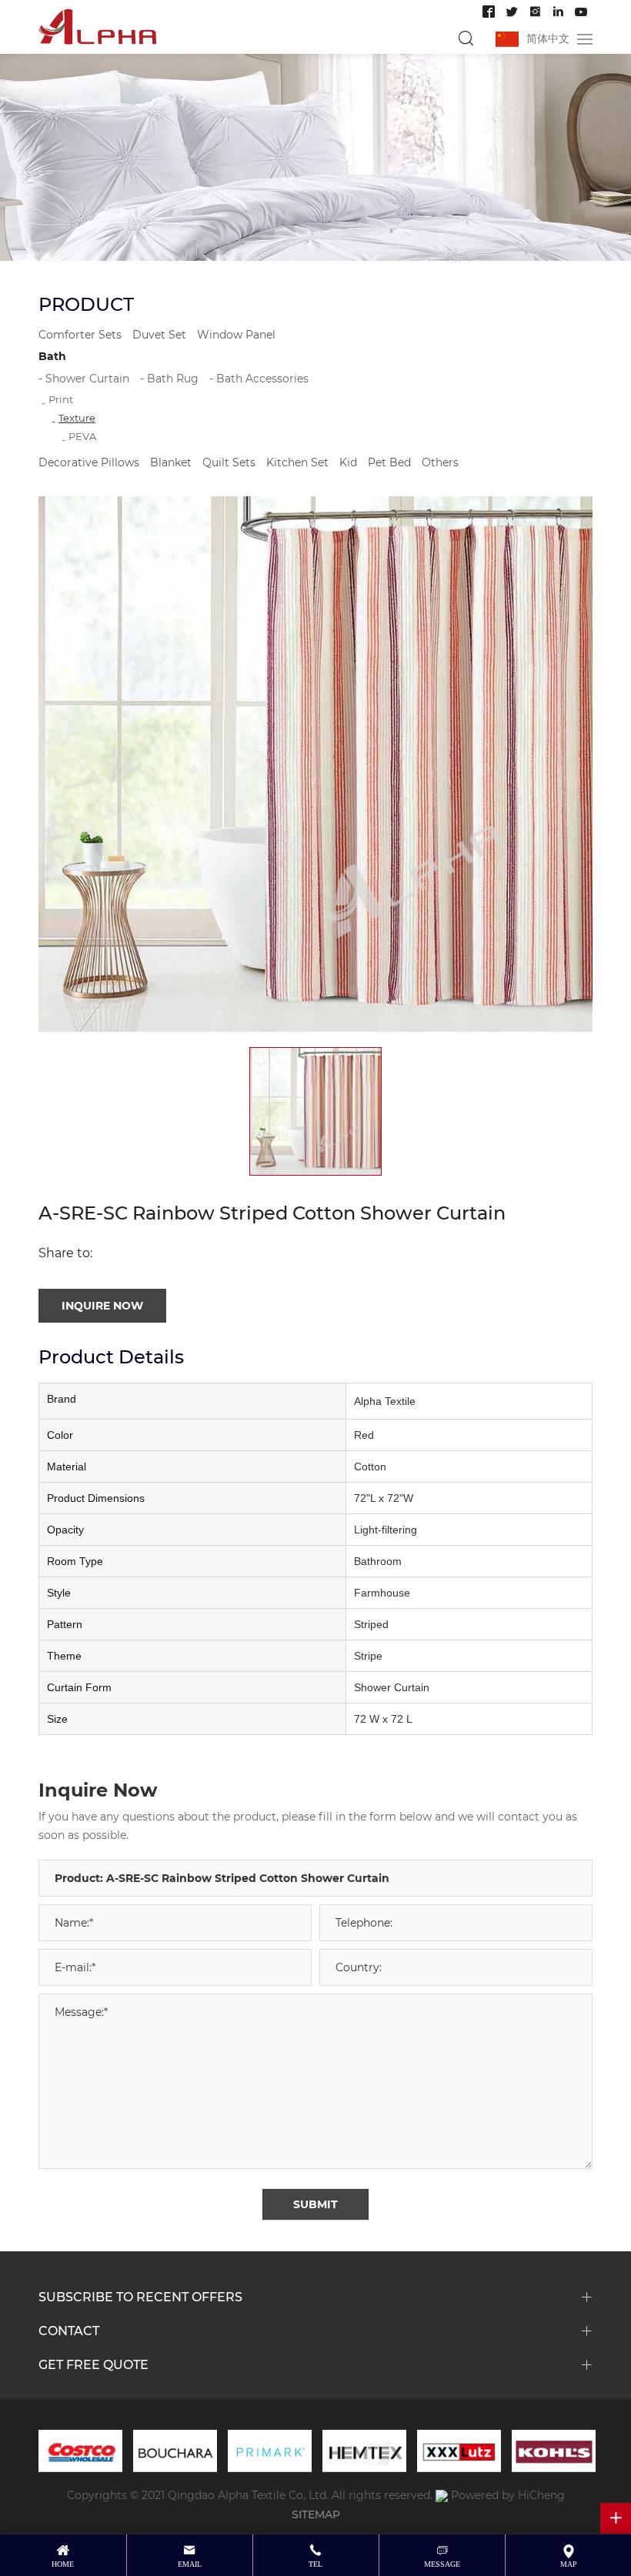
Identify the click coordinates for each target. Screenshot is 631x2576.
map (569, 2564)
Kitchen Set (297, 462)
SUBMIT (315, 2204)
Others (440, 462)
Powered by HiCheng (508, 2495)
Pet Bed (389, 462)
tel (315, 2564)
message (442, 2564)
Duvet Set (159, 334)
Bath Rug (173, 378)
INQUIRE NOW (102, 1305)
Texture (77, 417)
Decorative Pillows (89, 462)
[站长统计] (442, 2495)
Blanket (171, 462)
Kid (348, 462)
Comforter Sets (80, 334)
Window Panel (236, 334)
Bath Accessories (262, 378)
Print (61, 399)
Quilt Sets (229, 462)
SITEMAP (316, 2514)
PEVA (82, 436)
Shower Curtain (87, 378)
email (190, 2564)
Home (63, 2564)
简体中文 (548, 38)
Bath (52, 356)
